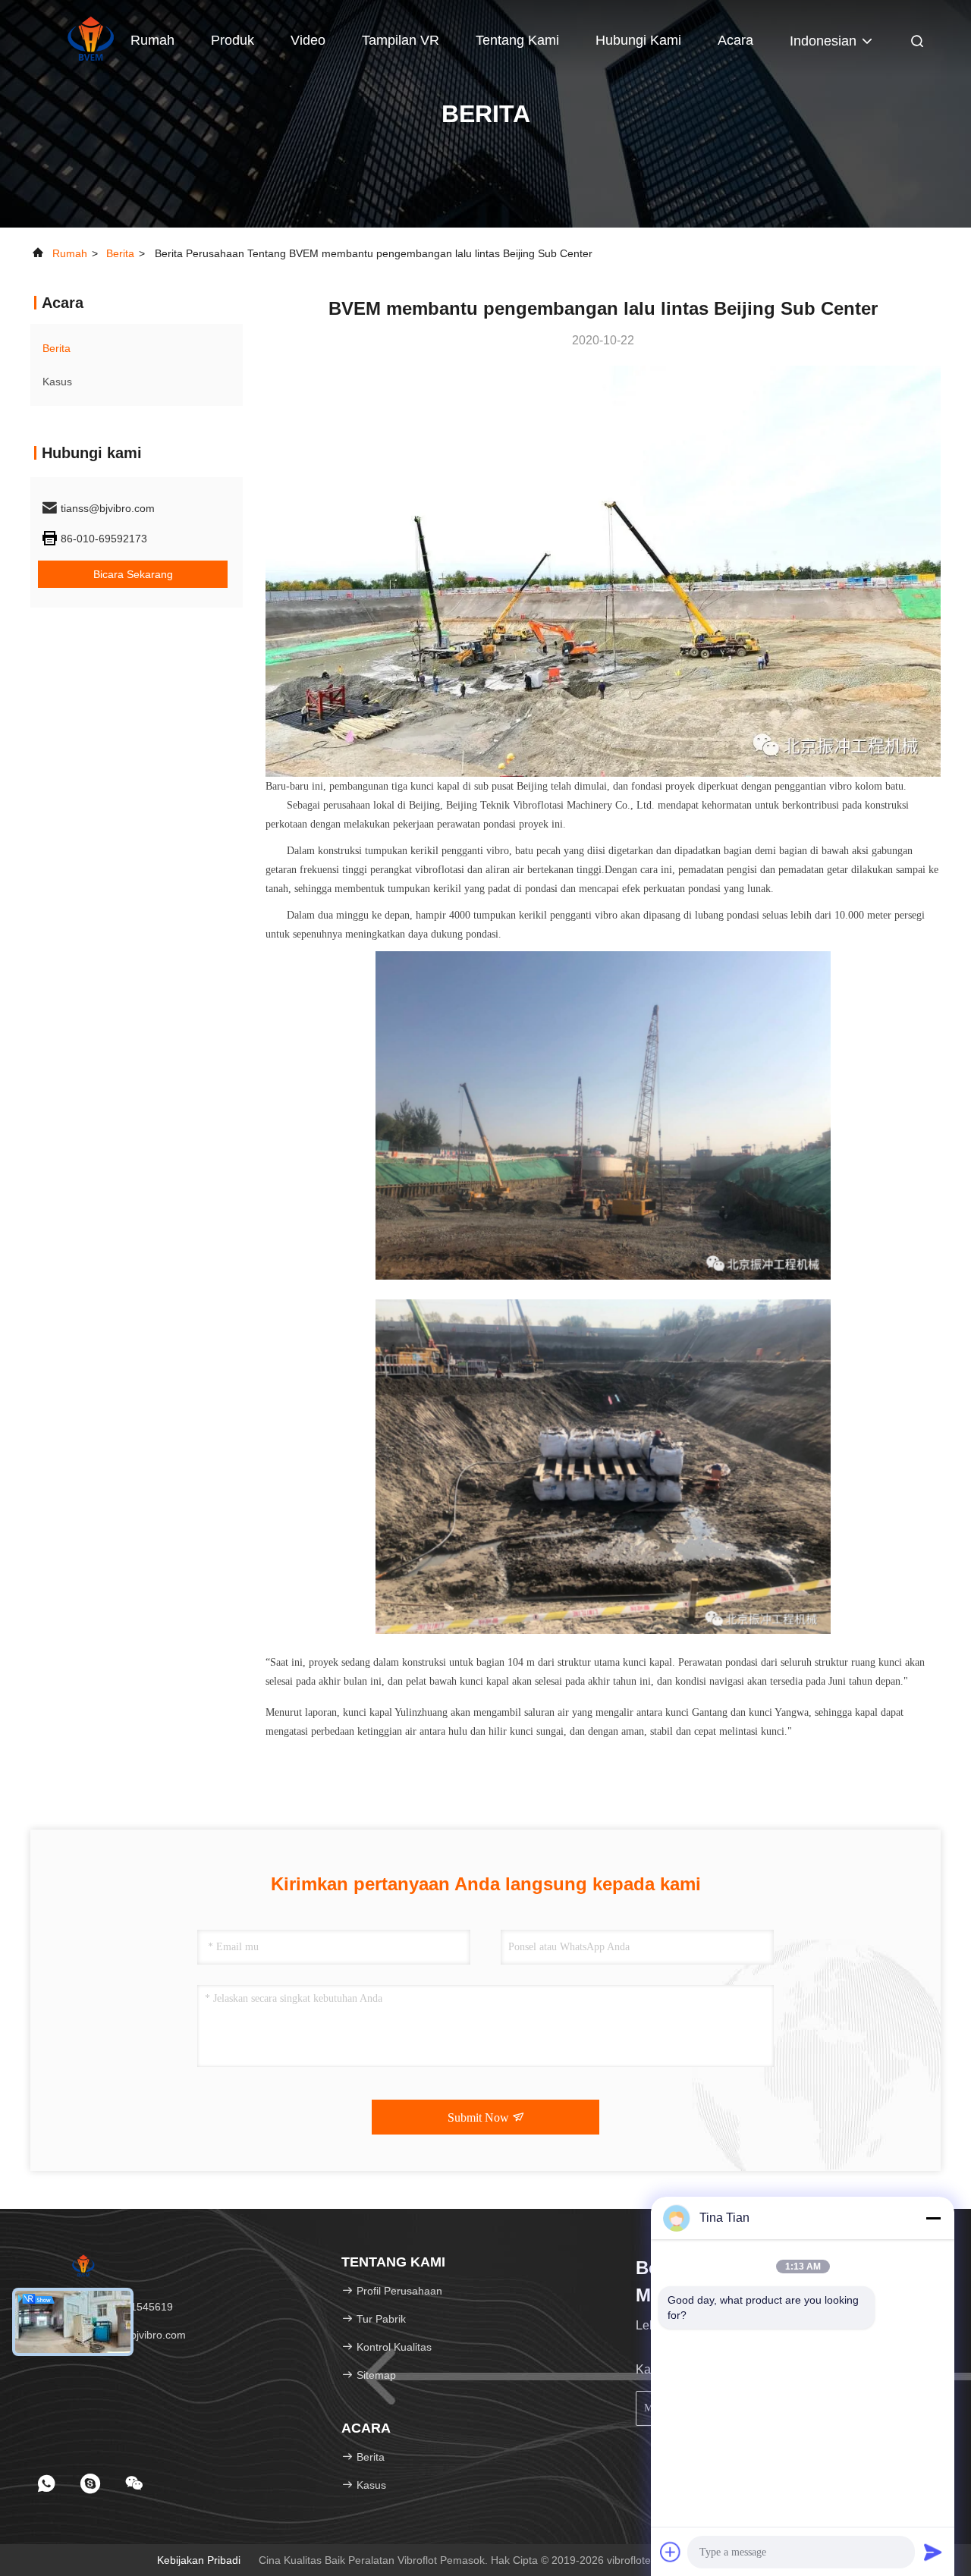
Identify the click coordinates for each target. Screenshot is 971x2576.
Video (308, 40)
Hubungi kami (638, 40)
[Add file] (671, 2552)
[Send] (933, 2552)
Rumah (152, 40)
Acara (735, 40)
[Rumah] (91, 38)
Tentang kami (517, 40)
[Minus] (933, 2218)
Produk (233, 40)
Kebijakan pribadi (199, 2560)
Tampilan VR (401, 40)
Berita (120, 253)
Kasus (57, 382)
